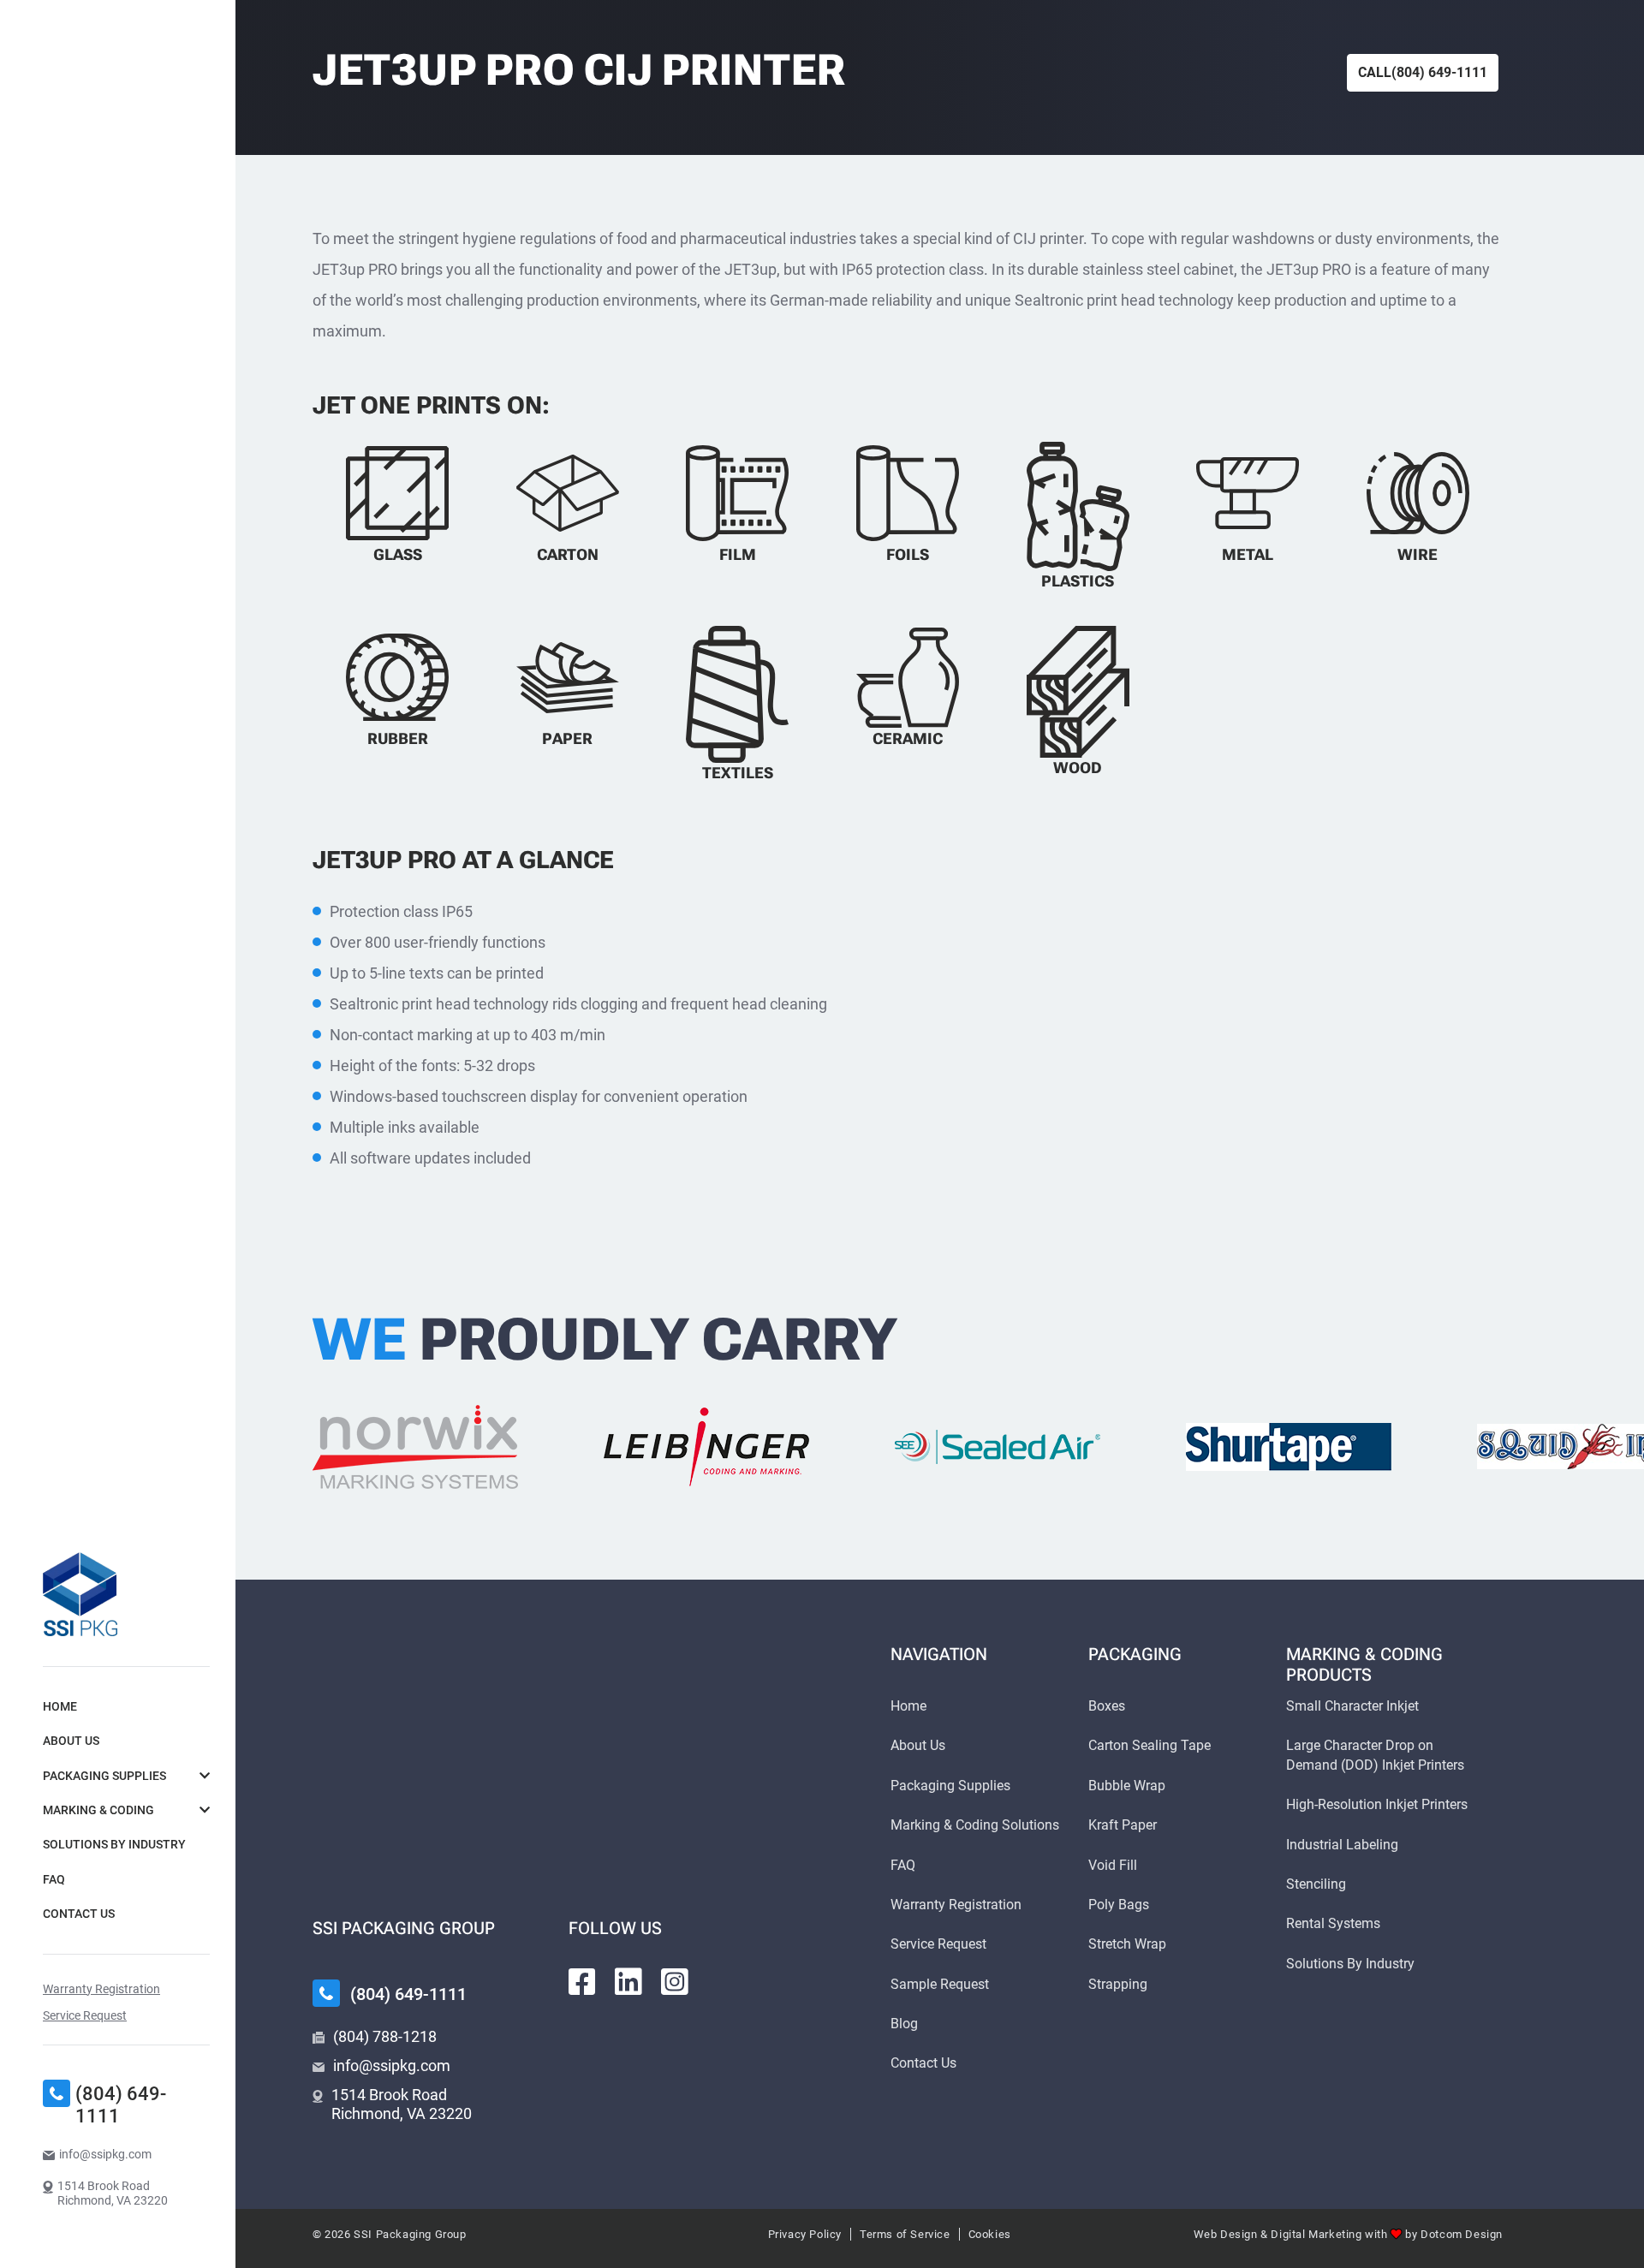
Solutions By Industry (114, 1844)
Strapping (1118, 1984)
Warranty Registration (101, 1989)
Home (60, 1706)
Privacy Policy (805, 2234)
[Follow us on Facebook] (582, 1982)
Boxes (1107, 1706)
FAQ (54, 1879)
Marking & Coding (98, 1810)
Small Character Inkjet (1352, 1706)
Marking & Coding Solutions (975, 1825)
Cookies (990, 2234)
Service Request (85, 2015)
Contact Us (79, 1914)
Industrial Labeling (1342, 1845)
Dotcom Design (1462, 2234)
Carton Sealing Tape (1150, 1745)
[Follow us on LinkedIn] (628, 1982)
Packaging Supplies (104, 1776)
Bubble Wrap (1127, 1786)
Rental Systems (1333, 1923)
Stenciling (1316, 1884)
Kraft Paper (1123, 1825)
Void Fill (1113, 1865)
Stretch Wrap (1127, 1944)
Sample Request (940, 1984)
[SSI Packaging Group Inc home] (80, 1594)
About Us (71, 1741)
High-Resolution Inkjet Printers (1377, 1804)
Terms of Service (905, 2234)
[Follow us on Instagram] (675, 1982)
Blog (904, 2024)
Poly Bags (1119, 1905)
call (1423, 72)
